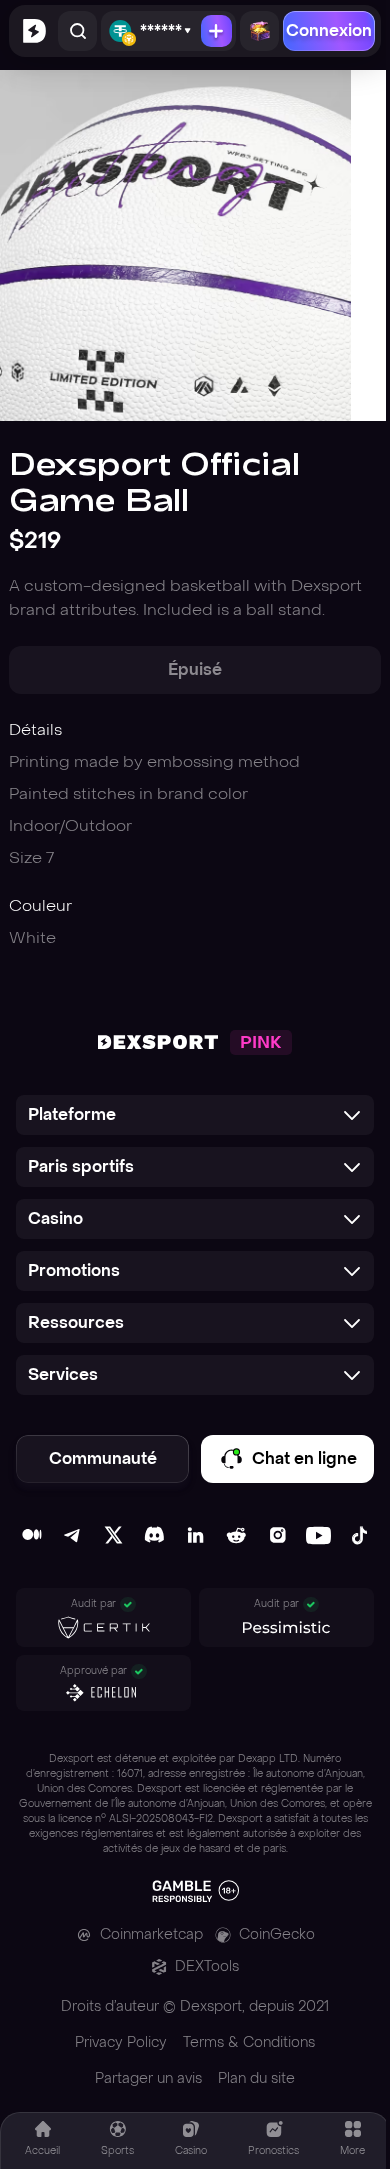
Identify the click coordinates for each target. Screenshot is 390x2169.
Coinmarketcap (151, 1934)
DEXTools (207, 1966)
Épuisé (195, 669)
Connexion (329, 30)
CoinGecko (277, 1934)
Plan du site (256, 2078)
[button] (195, 1115)
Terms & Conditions (249, 2042)
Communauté (103, 1458)
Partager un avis (148, 2078)
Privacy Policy (121, 2042)
